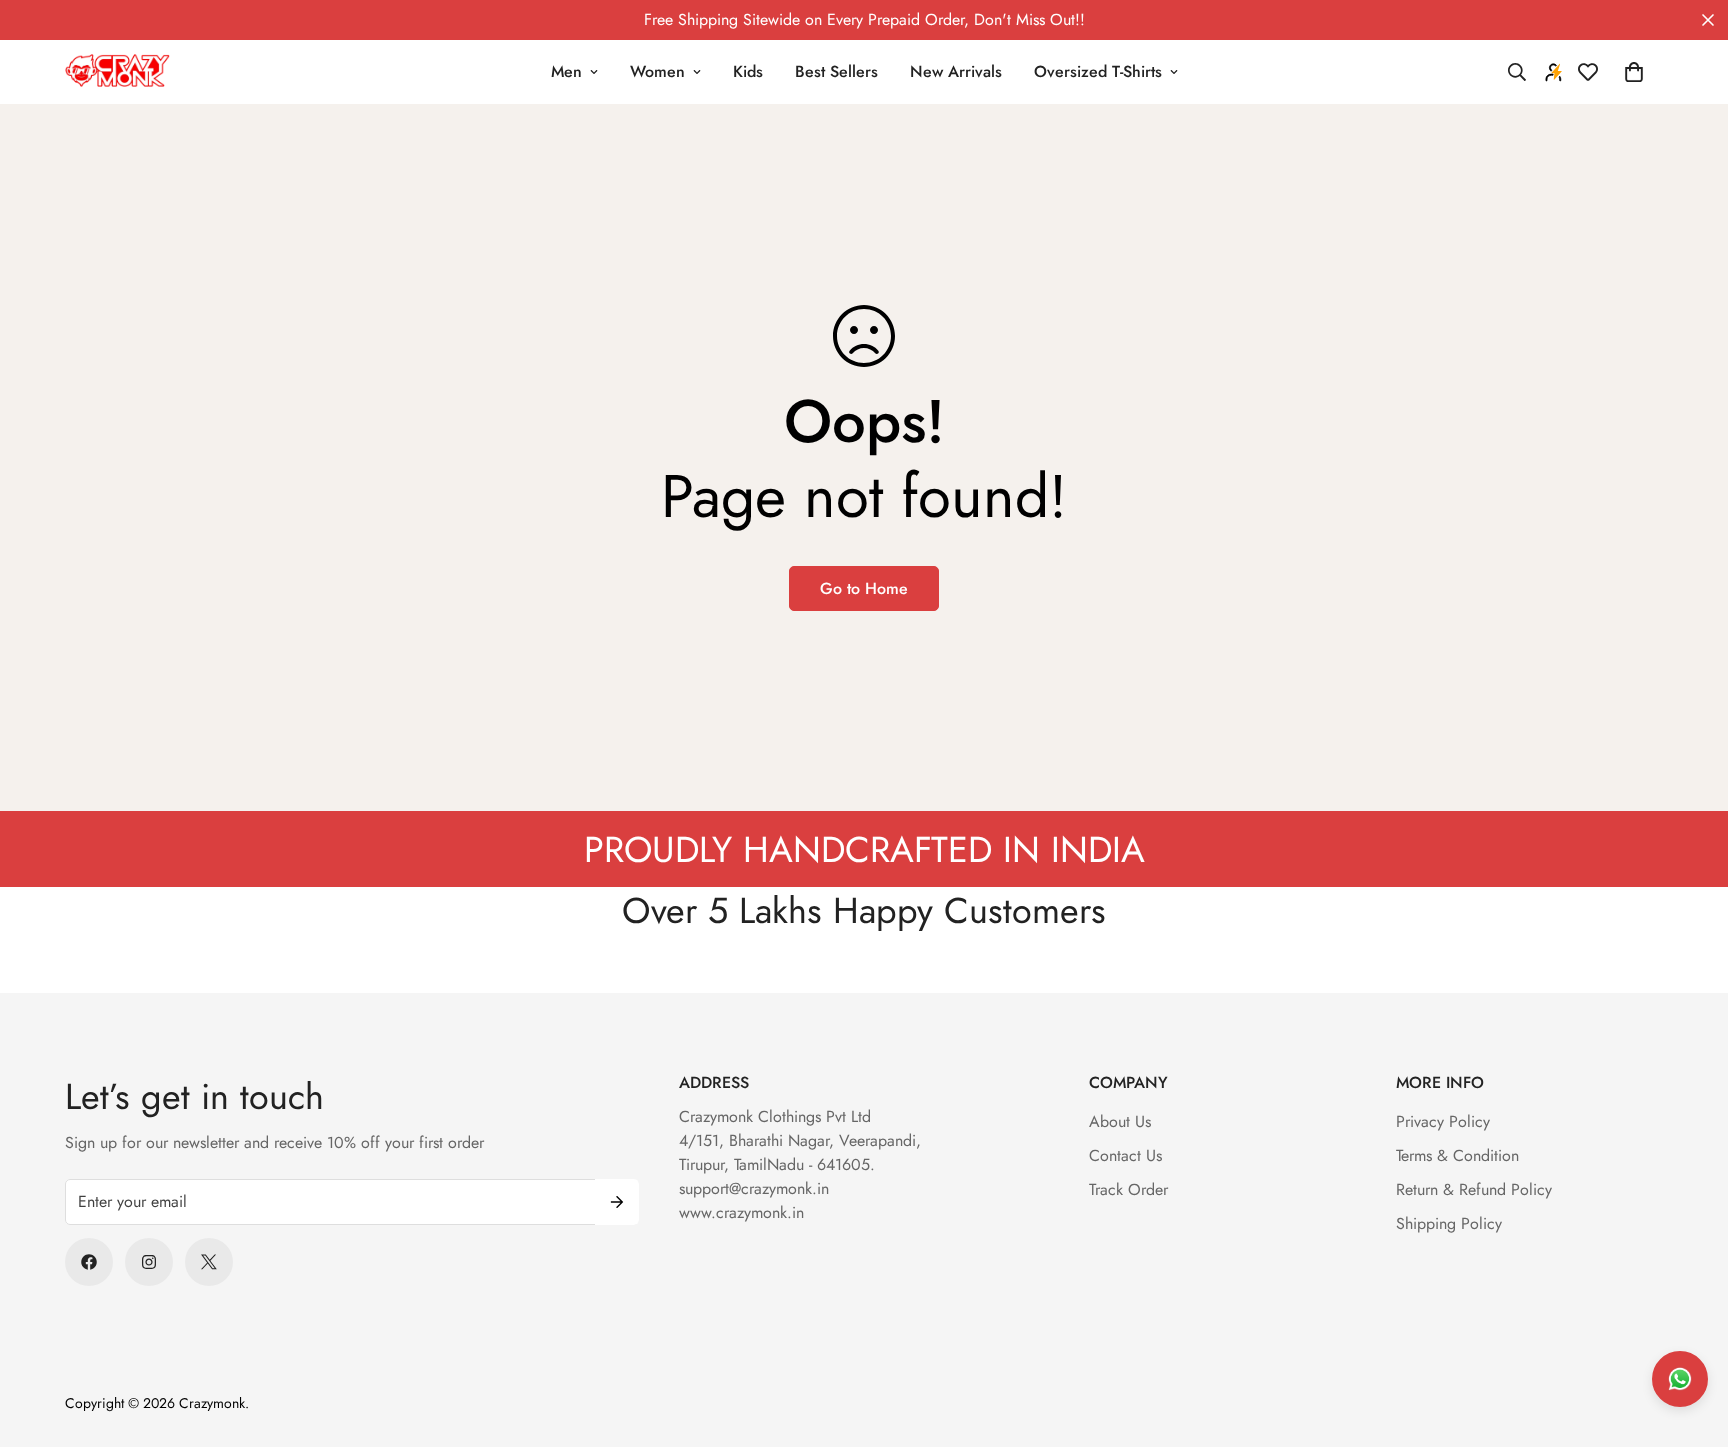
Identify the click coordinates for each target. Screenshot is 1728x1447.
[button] (1634, 72)
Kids (748, 71)
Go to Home (864, 588)
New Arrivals (956, 71)
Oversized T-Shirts (1098, 71)
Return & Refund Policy (1474, 1189)
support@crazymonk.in (754, 1188)
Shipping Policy (1449, 1223)
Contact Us (1125, 1155)
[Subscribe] (617, 1202)
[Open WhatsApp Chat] (1680, 1379)
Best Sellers (836, 71)
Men (566, 71)
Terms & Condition (1457, 1155)
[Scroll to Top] (1689, 1338)
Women (657, 71)
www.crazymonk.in (741, 1212)
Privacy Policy (1443, 1121)
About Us (1120, 1121)
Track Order (1128, 1189)
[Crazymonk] (117, 72)
